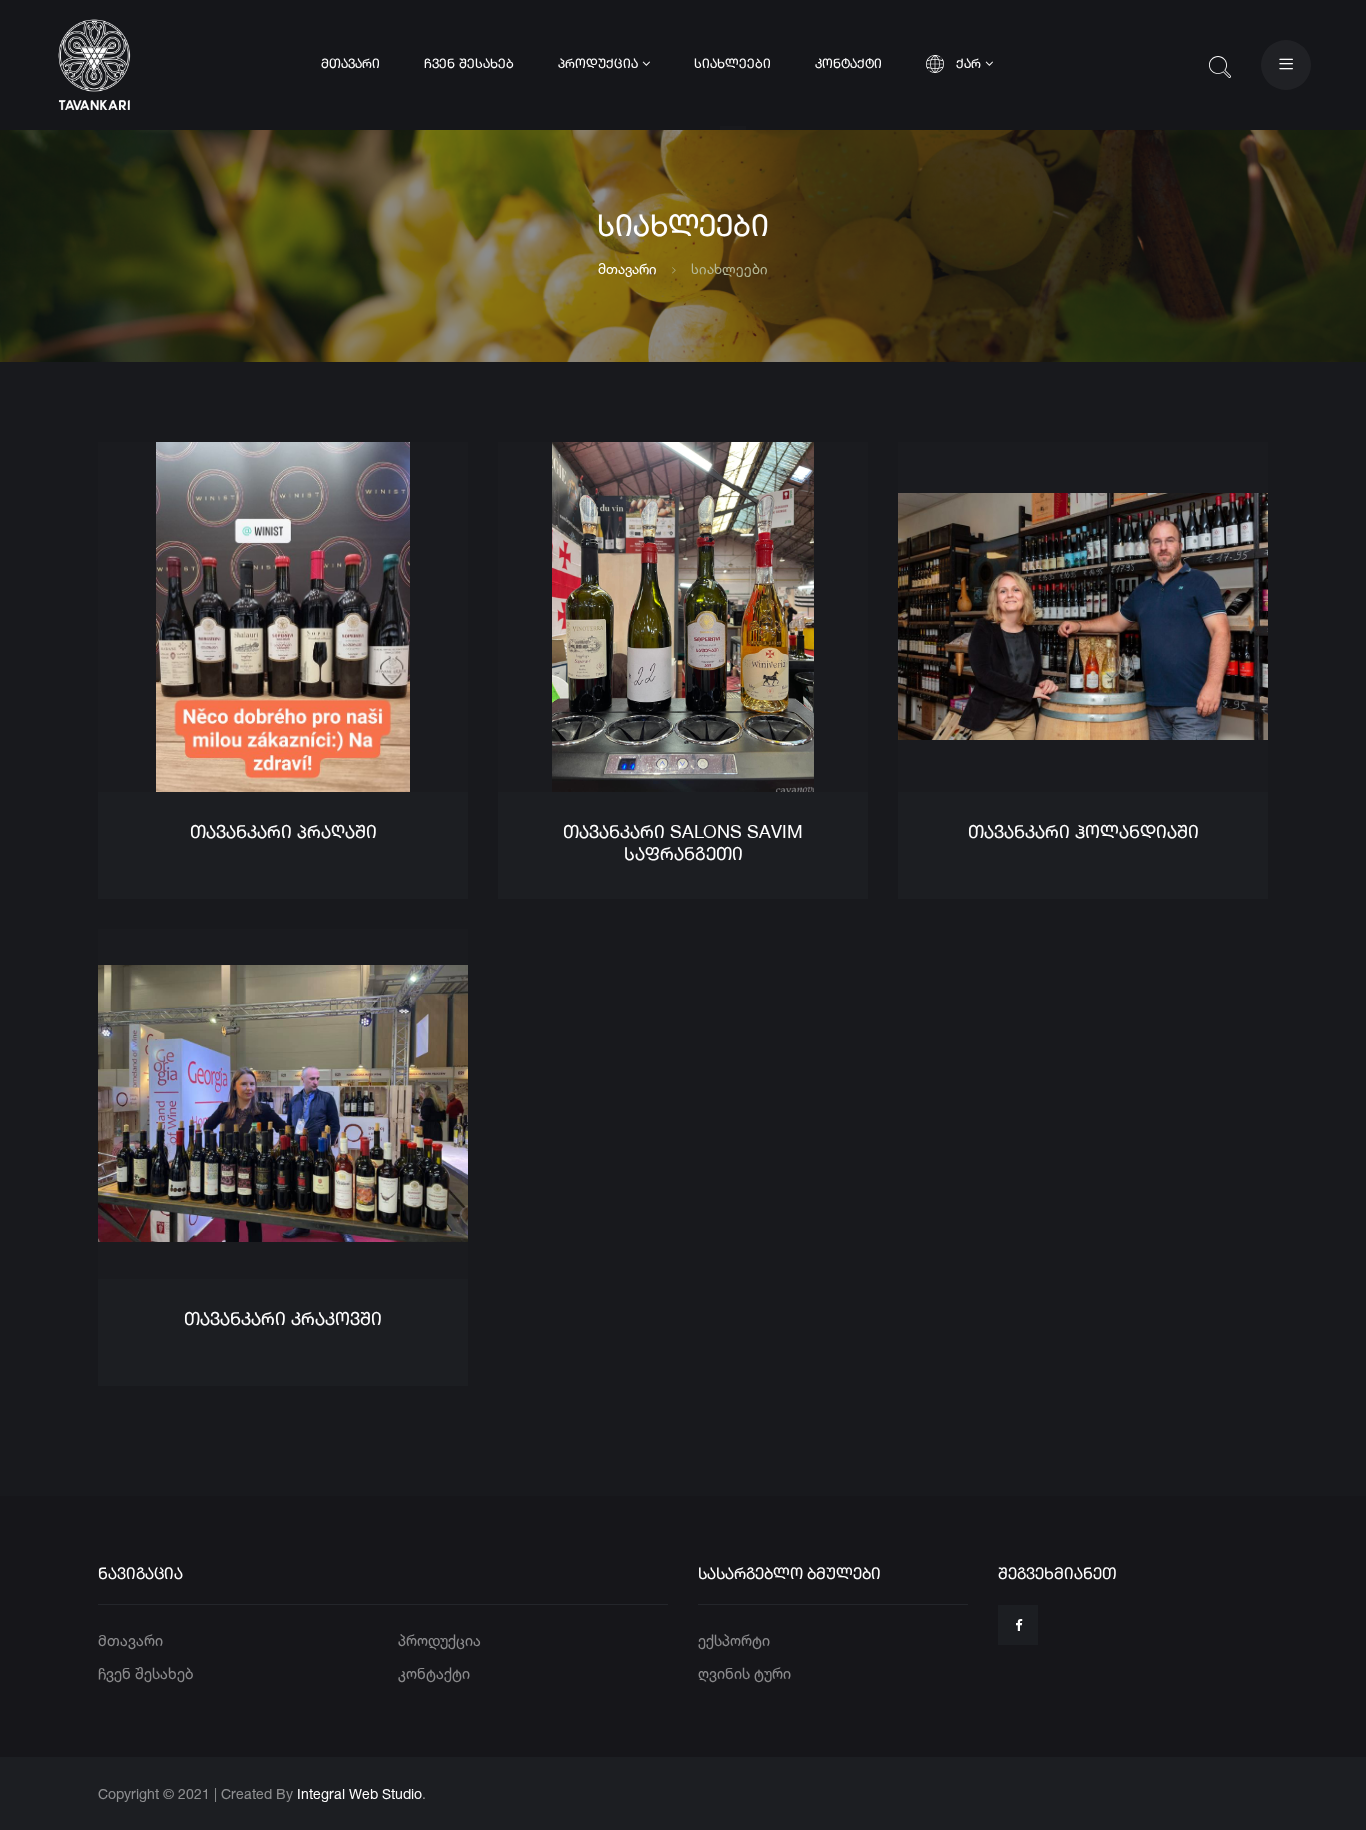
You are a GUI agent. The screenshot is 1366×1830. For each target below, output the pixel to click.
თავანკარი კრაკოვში (283, 1320)
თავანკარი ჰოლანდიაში (1083, 833)
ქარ (970, 64)
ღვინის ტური (744, 1673)
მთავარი (350, 64)
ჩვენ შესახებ (469, 64)
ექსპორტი (734, 1640)
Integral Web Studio (359, 1793)
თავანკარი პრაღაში (283, 833)
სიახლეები (732, 64)
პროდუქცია (600, 64)
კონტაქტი (848, 64)
